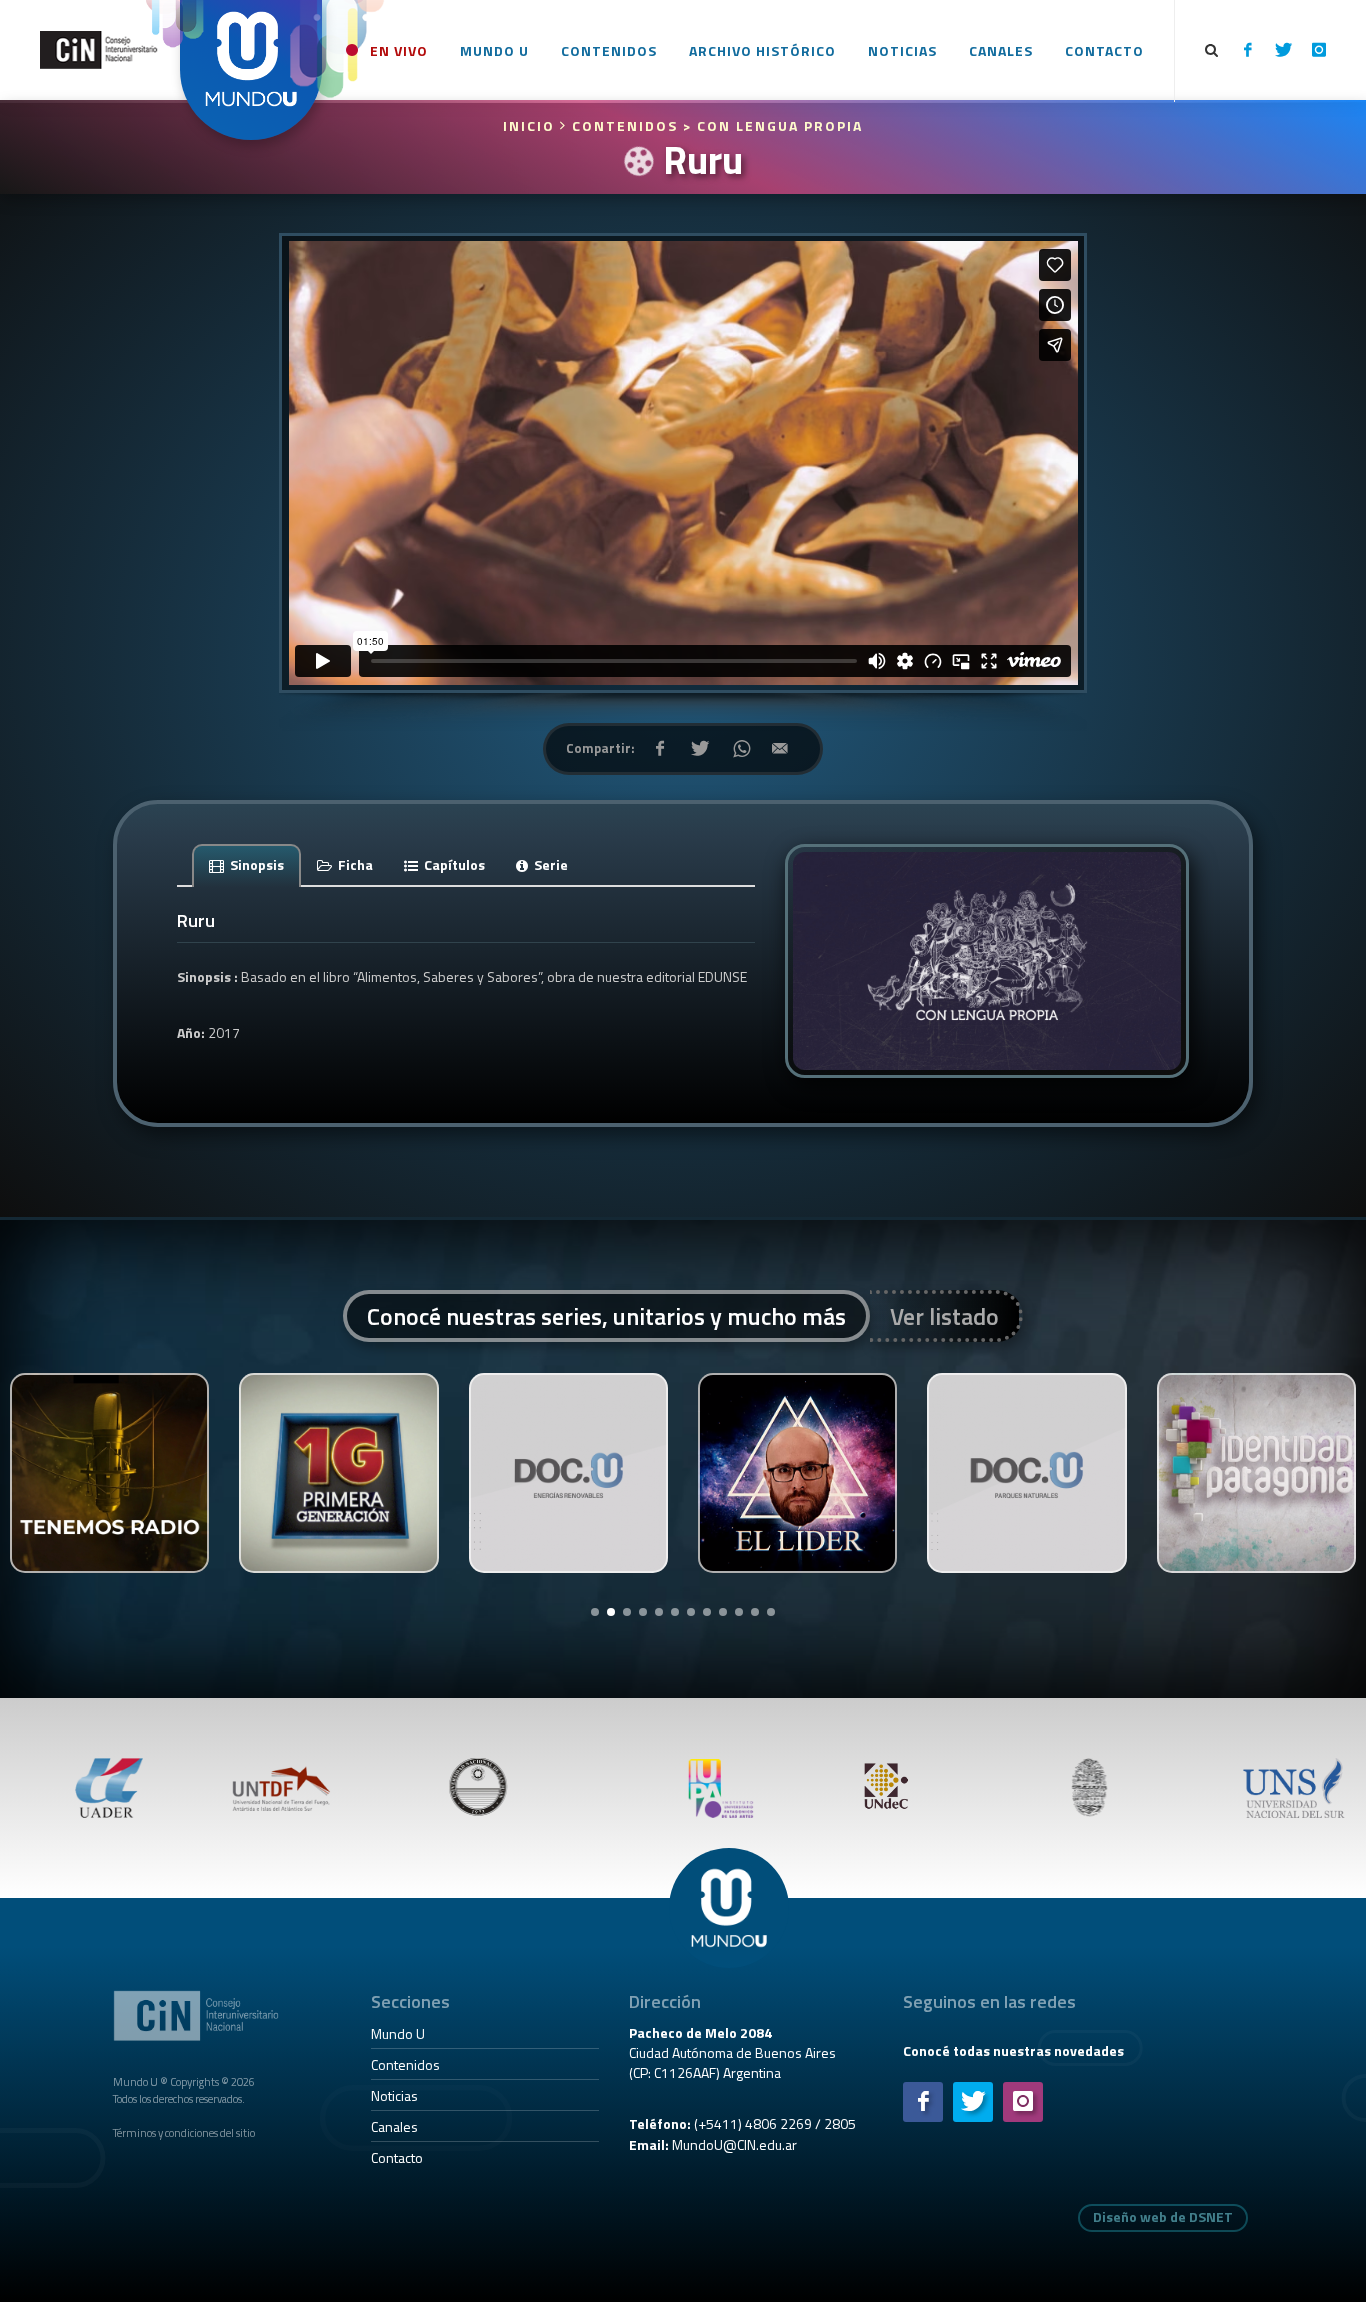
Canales (394, 2126)
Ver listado (944, 1316)
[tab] (247, 864)
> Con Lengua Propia (773, 125)
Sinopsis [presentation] (255, 864)
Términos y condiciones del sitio (184, 2132)
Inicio (531, 125)
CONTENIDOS (625, 125)
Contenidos (405, 2064)
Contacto (397, 2157)
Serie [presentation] (549, 864)
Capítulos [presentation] (453, 864)
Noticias (394, 2095)
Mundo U (398, 2033)
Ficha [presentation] (354, 864)
